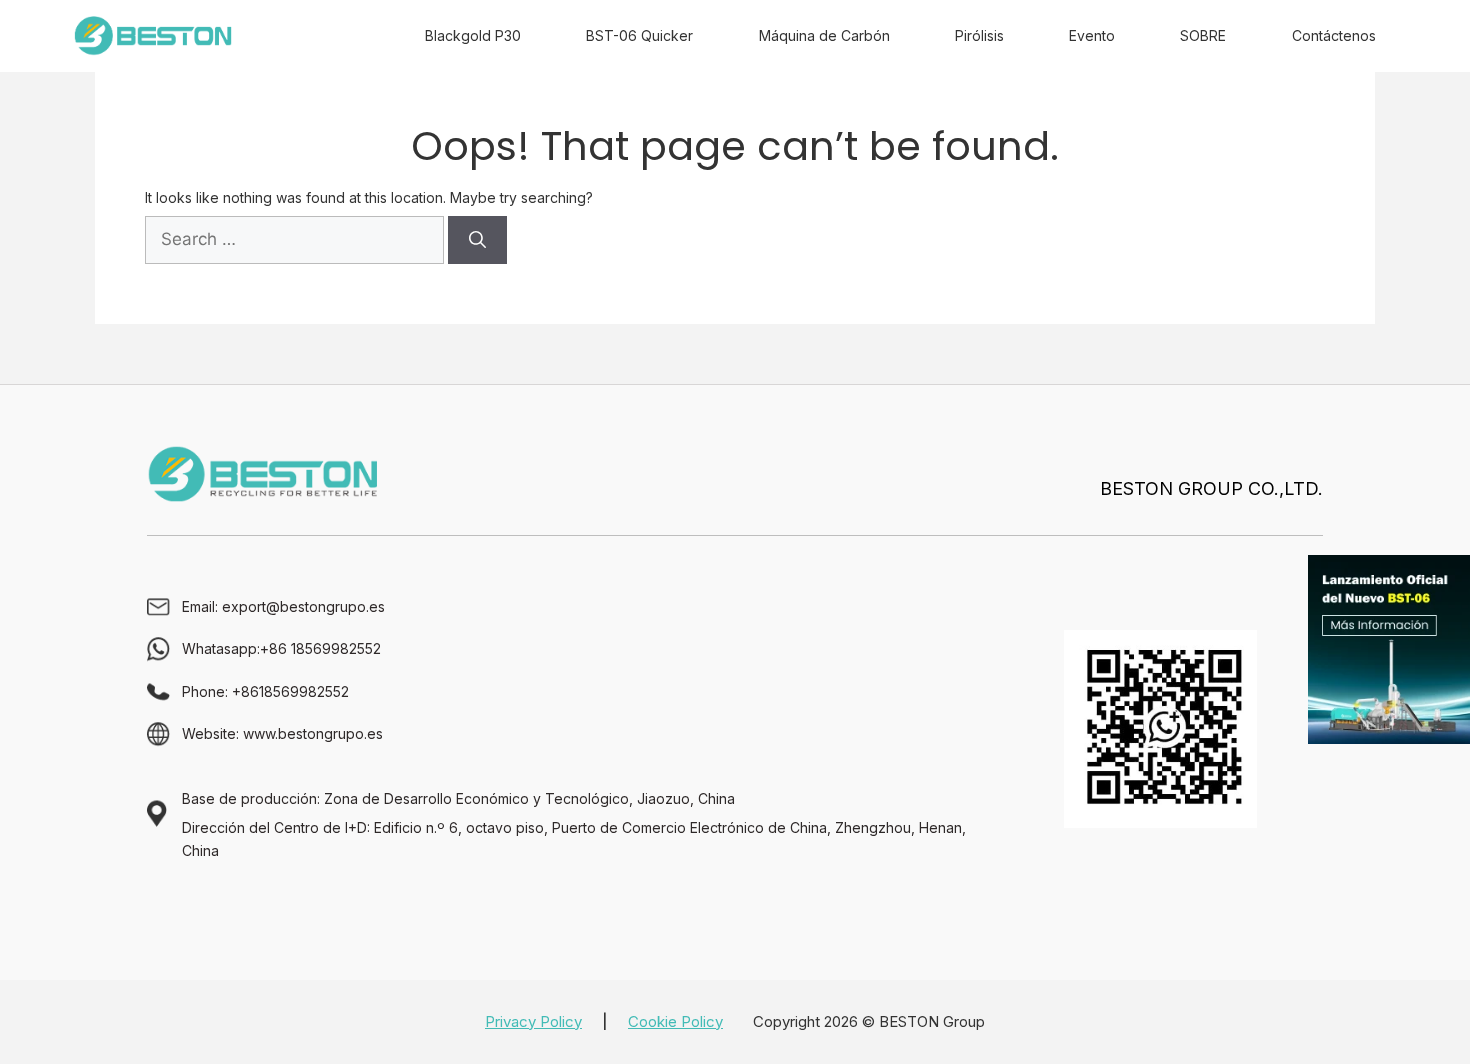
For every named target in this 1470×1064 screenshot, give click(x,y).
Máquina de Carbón (824, 35)
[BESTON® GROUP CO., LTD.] (153, 36)
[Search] (477, 240)
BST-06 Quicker (639, 35)
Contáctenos (1334, 35)
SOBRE (1203, 35)
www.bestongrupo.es (313, 733)
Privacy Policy (533, 1021)
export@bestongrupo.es (303, 606)
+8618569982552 (290, 691)
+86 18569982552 (320, 648)
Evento (1092, 35)
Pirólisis (979, 35)
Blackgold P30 (473, 35)
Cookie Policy (675, 1021)
